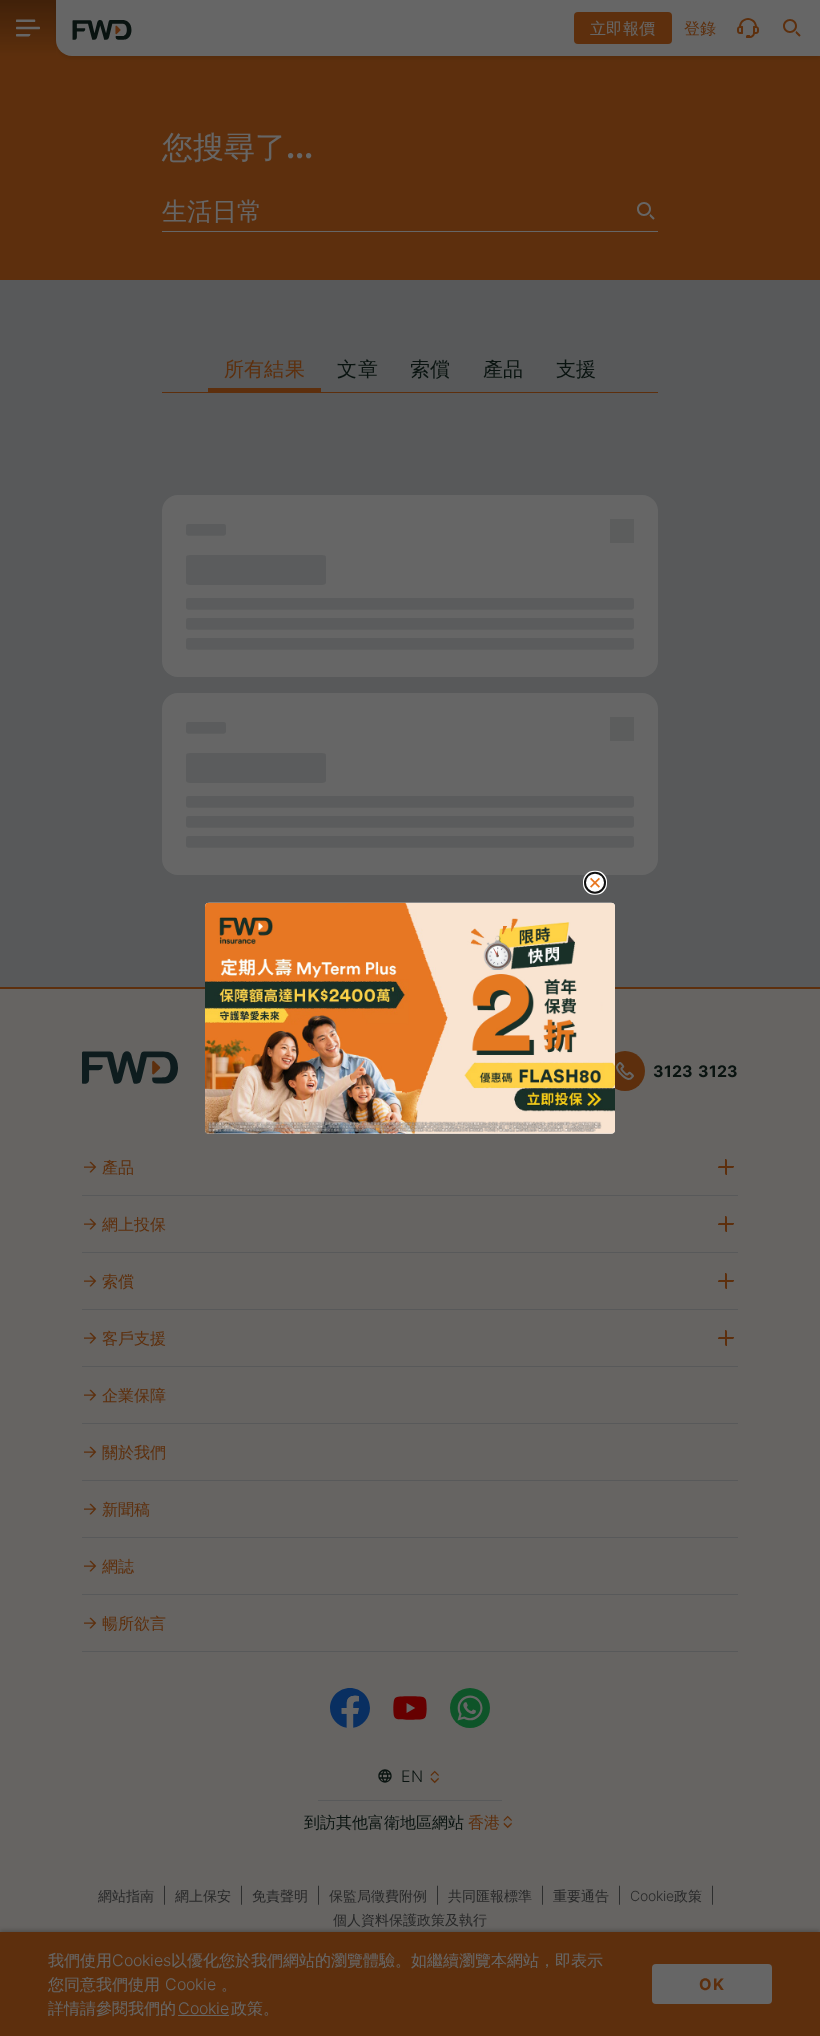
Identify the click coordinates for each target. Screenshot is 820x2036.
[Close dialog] (595, 883)
